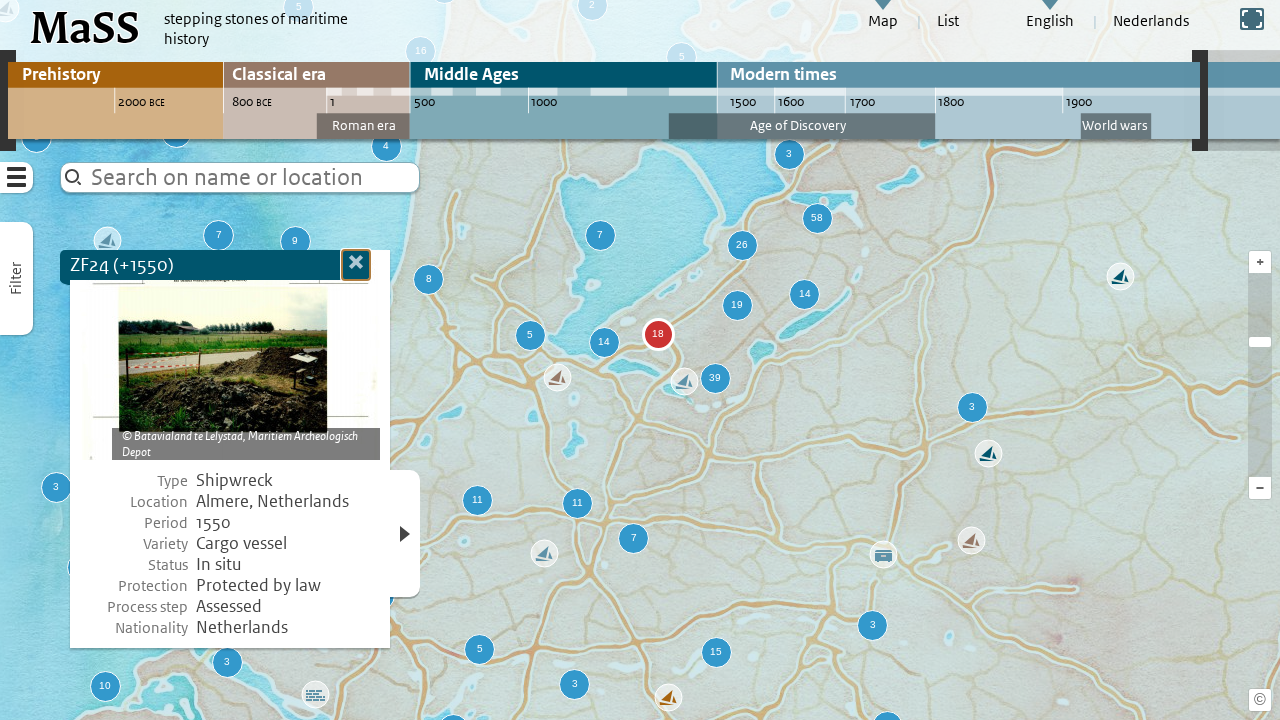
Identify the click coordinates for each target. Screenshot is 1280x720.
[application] (640, 360)
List (948, 21)
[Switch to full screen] (1252, 19)
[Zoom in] (1260, 342)
